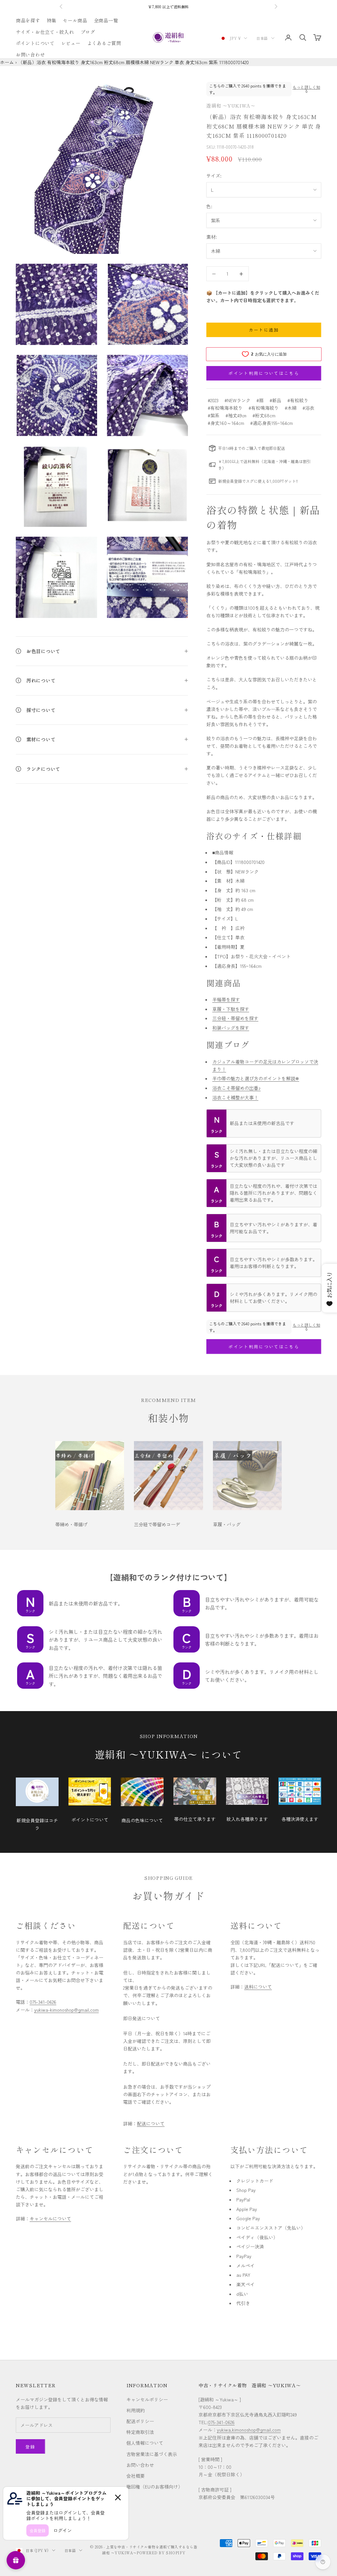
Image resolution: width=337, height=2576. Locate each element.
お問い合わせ (30, 54)
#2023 (213, 400)
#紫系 (214, 415)
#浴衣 (308, 408)
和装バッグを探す (231, 1028)
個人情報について (145, 2443)
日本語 (262, 38)
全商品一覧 (106, 20)
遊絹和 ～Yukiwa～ (231, 105)
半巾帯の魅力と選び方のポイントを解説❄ (256, 1078)
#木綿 (291, 408)
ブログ (88, 32)
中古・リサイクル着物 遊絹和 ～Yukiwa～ (250, 2385)
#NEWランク (237, 400)
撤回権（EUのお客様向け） (155, 2487)
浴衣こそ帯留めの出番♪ (236, 1088)
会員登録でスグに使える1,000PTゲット (169, 7)
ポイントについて (35, 43)
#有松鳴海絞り (264, 408)
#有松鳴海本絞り (225, 408)
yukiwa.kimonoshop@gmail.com (249, 2430)
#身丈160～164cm (226, 423)
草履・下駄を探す (231, 1009)
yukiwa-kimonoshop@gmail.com (66, 2010)
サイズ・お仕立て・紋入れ (45, 32)
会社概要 (136, 2476)
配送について (151, 2123)
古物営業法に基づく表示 (152, 2454)
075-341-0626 (43, 2002)
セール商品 (75, 20)
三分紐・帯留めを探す (235, 1018)
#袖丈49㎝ (236, 415)
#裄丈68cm (264, 415)
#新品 (275, 400)
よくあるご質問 (104, 43)
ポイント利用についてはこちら (264, 373)
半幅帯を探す (226, 999)
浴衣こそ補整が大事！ (235, 1097)
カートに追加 (264, 330)
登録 (30, 2447)
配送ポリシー (140, 2421)
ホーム (7, 62)
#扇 (260, 400)
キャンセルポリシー (147, 2399)
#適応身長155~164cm (272, 423)
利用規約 (136, 2410)
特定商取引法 (140, 2432)
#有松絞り (298, 400)
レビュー (71, 43)
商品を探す (28, 20)
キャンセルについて (50, 2219)
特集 (52, 20)
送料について (258, 1987)
